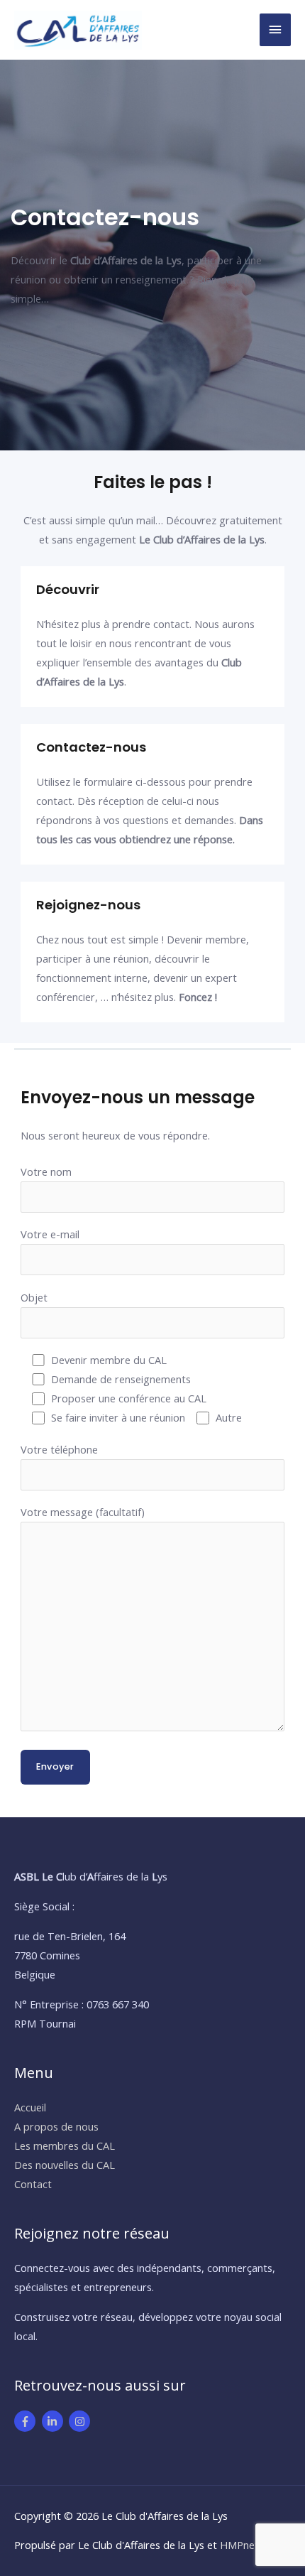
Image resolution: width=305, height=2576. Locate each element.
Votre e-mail (50, 1234)
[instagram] (81, 2421)
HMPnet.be (246, 2545)
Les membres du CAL (65, 2145)
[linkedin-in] (54, 2421)
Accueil (30, 2107)
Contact (33, 2184)
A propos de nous (56, 2126)
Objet (34, 1297)
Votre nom (46, 1171)
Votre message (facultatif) (83, 1512)
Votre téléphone (59, 1449)
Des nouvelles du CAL (65, 2165)
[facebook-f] (27, 2421)
